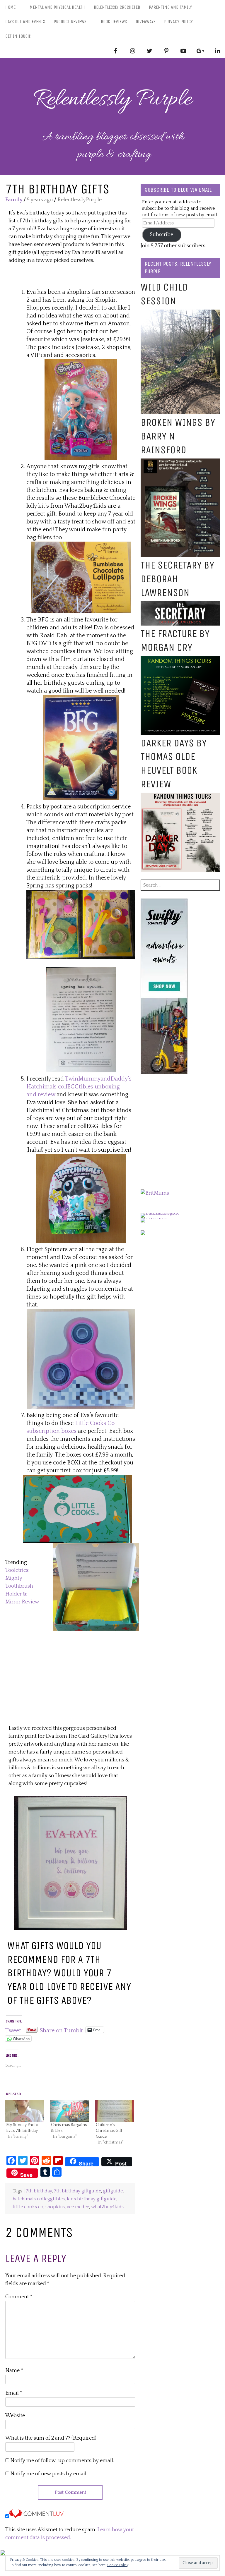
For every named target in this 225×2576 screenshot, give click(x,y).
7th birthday (39, 2191)
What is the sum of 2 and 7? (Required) (51, 2438)
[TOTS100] (154, 1218)
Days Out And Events (25, 22)
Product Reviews (70, 22)
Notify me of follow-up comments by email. (62, 2461)
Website (15, 2416)
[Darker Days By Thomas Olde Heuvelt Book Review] (180, 796)
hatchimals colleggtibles (39, 2199)
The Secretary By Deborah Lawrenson (177, 579)
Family (14, 200)
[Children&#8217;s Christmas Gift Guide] (114, 2111)
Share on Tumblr (62, 2030)
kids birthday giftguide (92, 2199)
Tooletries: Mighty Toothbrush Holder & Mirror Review (22, 1586)
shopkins (55, 2207)
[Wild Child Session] (180, 313)
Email (14, 2393)
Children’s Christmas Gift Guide (109, 2131)
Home (10, 7)
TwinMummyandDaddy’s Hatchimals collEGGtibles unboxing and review (79, 1087)
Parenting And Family (170, 7)
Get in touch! (18, 36)
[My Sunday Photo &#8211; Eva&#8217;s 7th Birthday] (25, 2111)
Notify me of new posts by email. (49, 2474)
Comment (19, 2297)
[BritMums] (155, 1193)
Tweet (13, 2030)
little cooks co (28, 2207)
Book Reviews (114, 22)
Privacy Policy (178, 22)
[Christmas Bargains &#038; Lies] (70, 2111)
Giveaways (146, 22)
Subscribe (162, 235)
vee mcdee (78, 2207)
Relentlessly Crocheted (117, 7)
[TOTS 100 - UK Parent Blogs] (165, 1213)
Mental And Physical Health (57, 7)
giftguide (113, 2191)
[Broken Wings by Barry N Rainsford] (180, 462)
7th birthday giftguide (77, 2191)
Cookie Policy (118, 2565)
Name (14, 2371)
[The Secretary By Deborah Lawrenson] (180, 605)
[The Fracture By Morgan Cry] (180, 660)
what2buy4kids (107, 2207)
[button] (81, 410)
